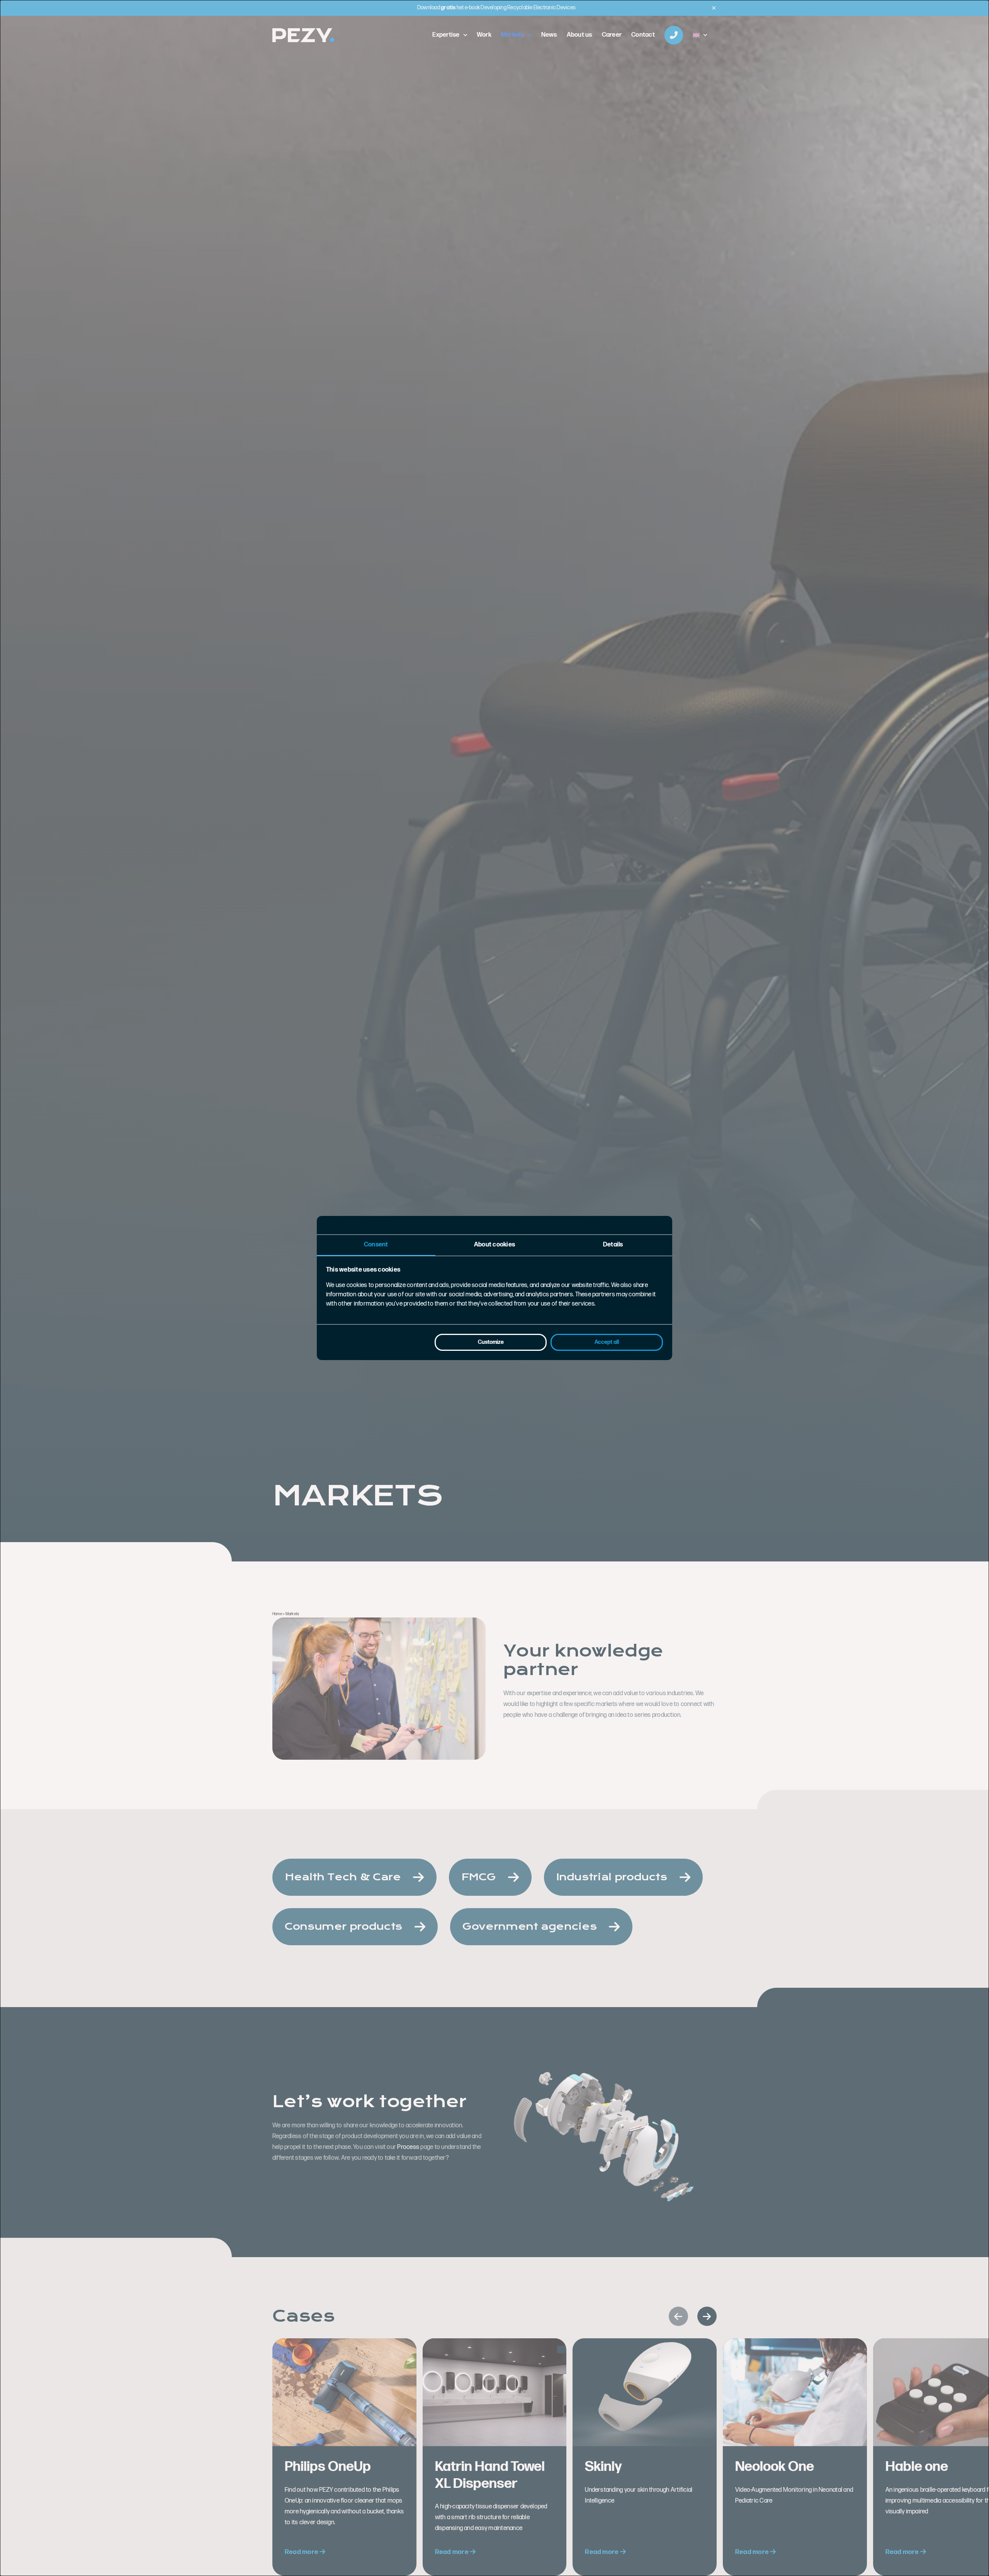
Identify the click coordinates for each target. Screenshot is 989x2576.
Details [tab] (613, 1245)
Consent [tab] (376, 1245)
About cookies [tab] (494, 1245)
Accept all (607, 1342)
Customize (491, 1342)
